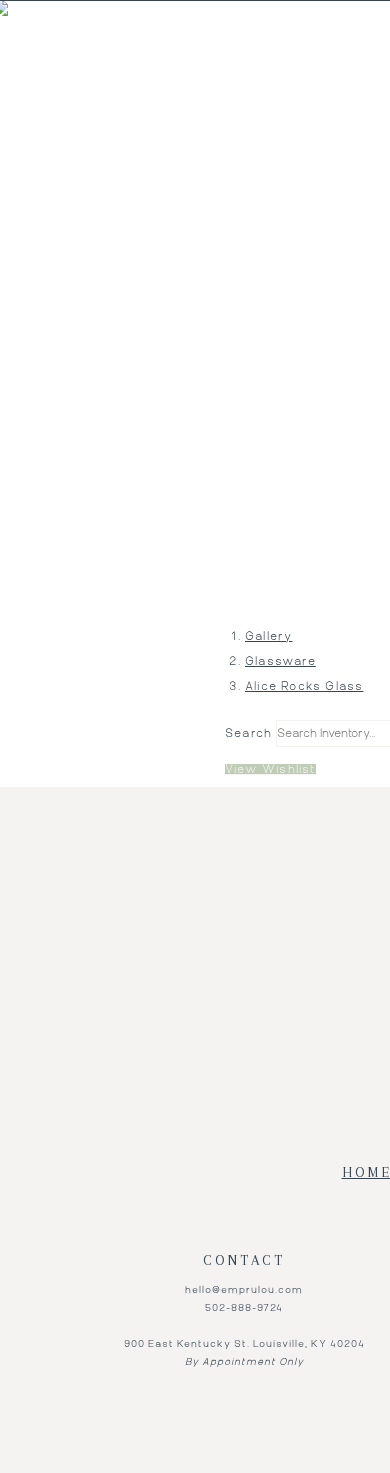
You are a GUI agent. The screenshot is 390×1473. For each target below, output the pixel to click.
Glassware (280, 661)
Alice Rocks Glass (304, 686)
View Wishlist (270, 769)
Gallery (268, 636)
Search (248, 733)
